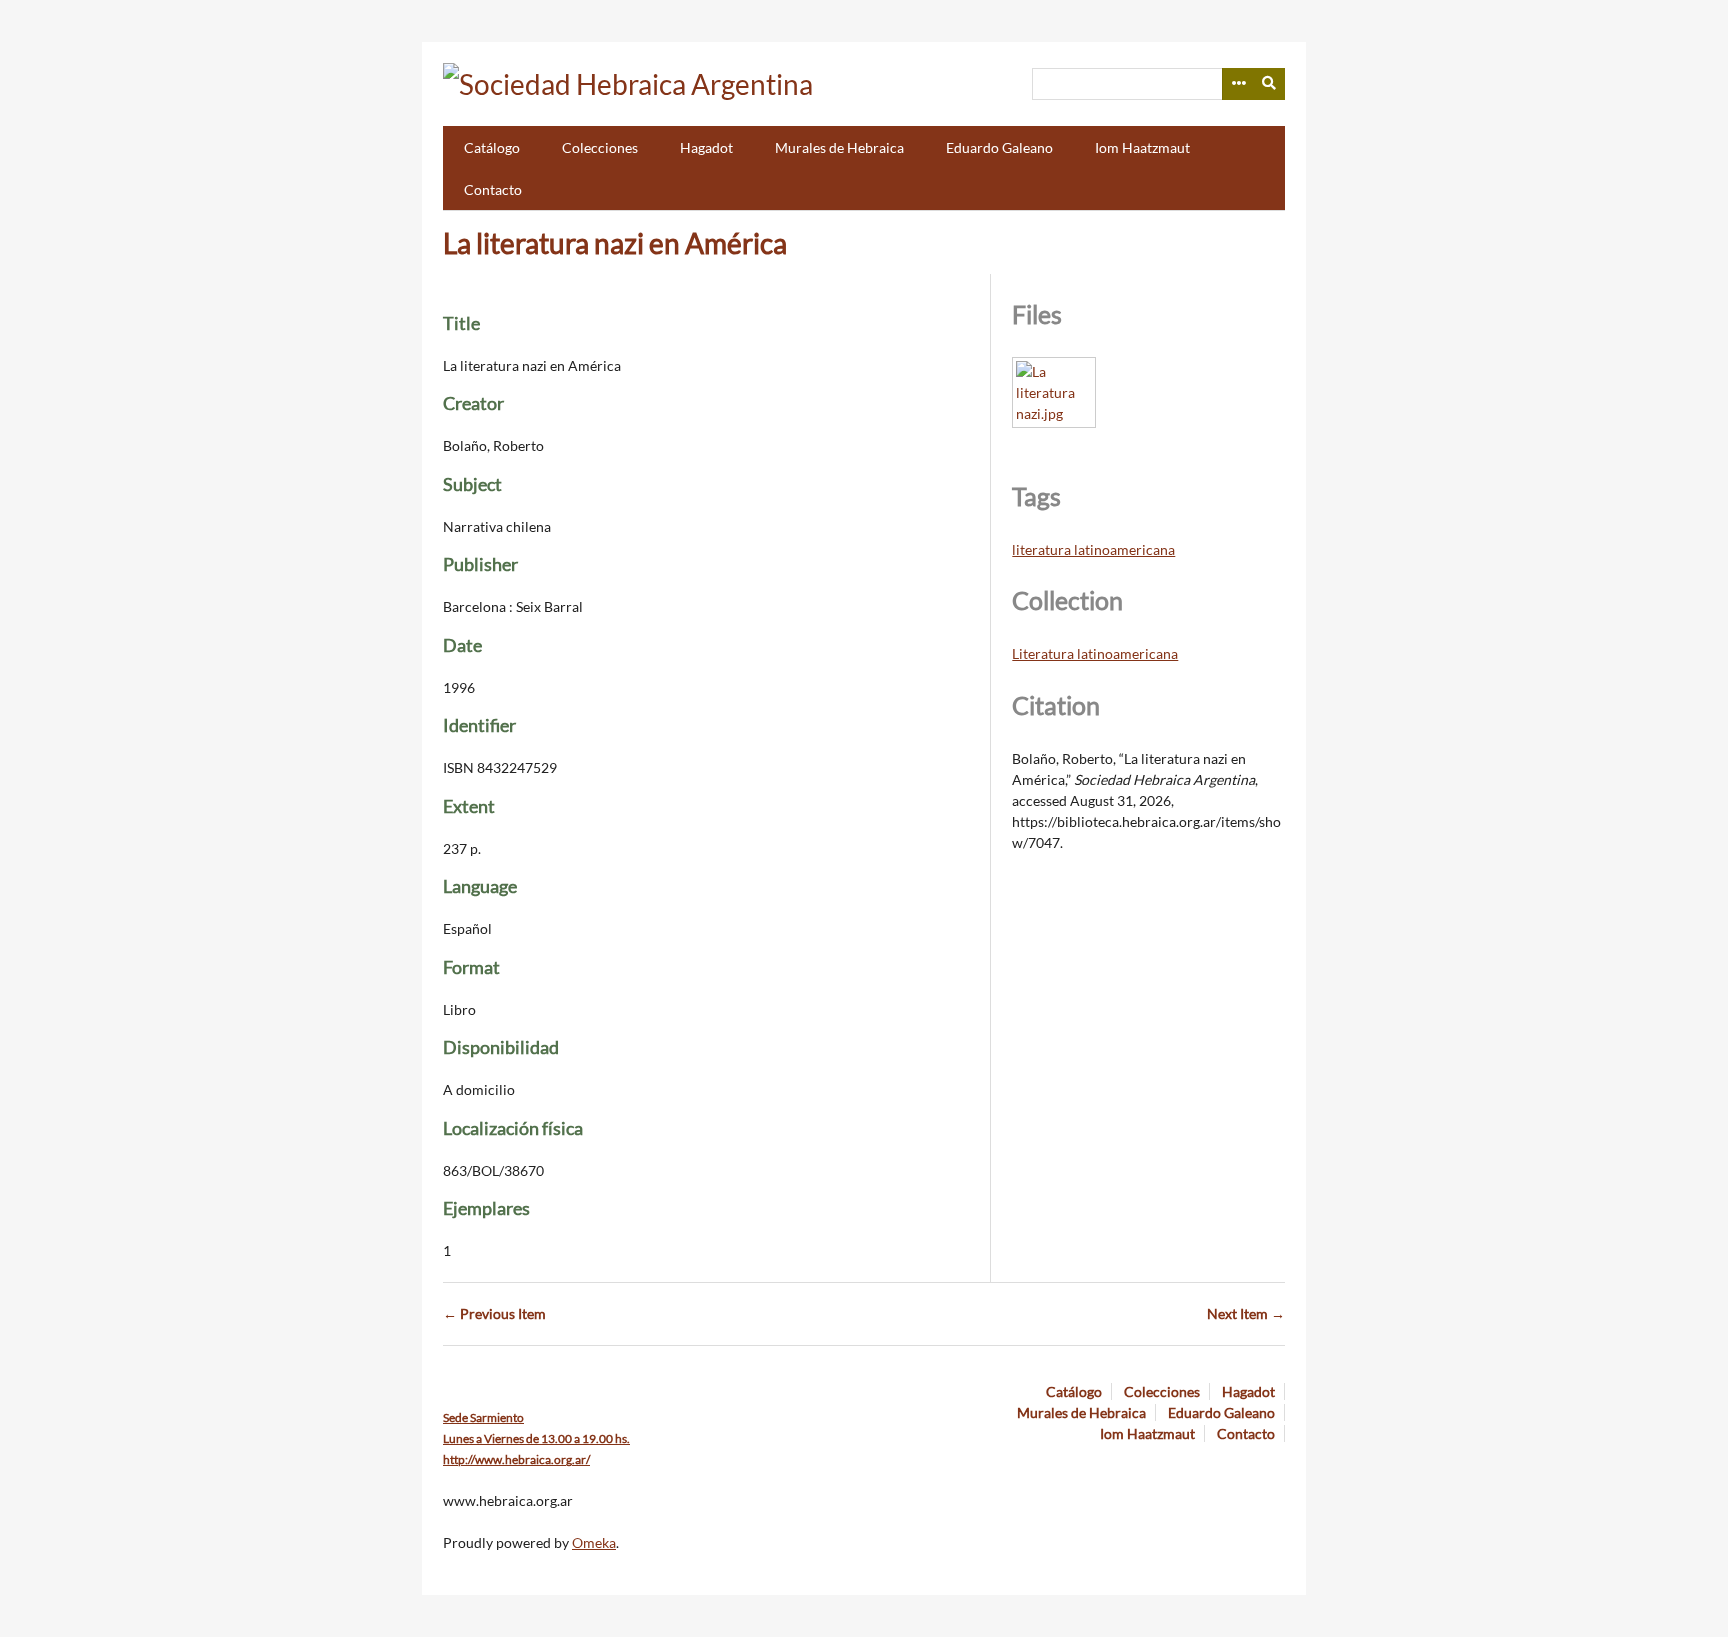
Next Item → (1246, 1313)
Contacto (493, 189)
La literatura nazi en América (615, 243)
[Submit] (1270, 84)
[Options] (1238, 84)
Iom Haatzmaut (1142, 147)
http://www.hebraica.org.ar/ (516, 1459)
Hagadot (706, 147)
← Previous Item (494, 1313)
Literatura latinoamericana (1095, 653)
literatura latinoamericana (1093, 549)
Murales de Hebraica (839, 147)
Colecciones (600, 147)
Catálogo (492, 147)
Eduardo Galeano (999, 147)
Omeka (594, 1542)
